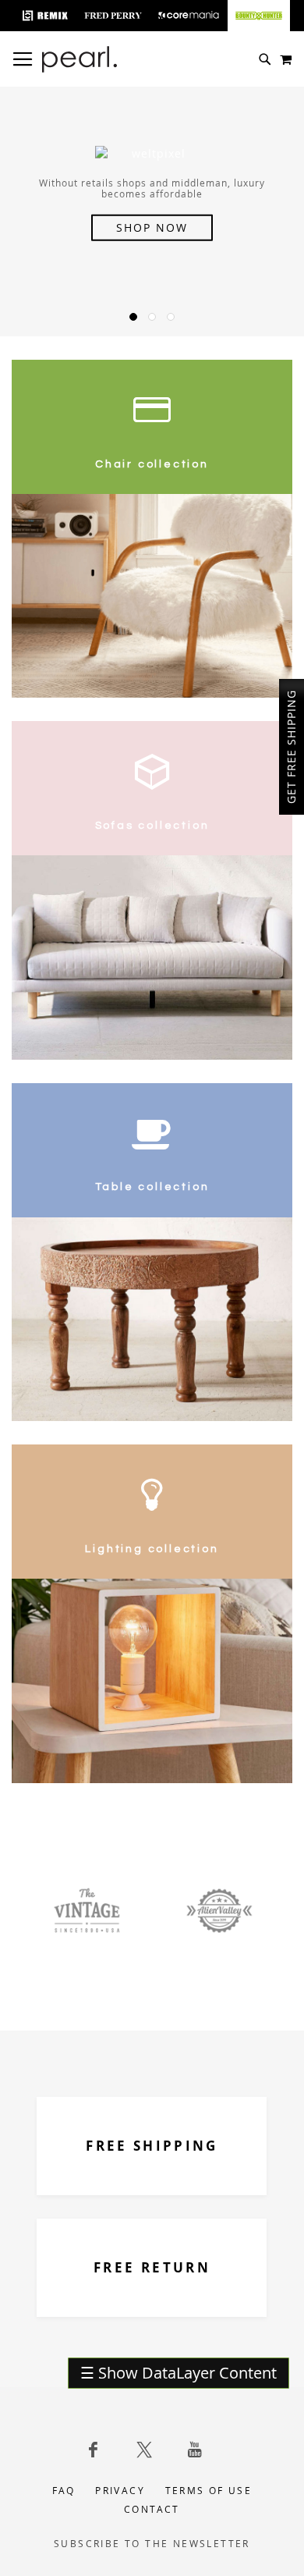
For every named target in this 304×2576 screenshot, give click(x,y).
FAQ (64, 2490)
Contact (152, 2509)
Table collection (152, 1187)
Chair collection (152, 464)
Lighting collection (152, 1549)
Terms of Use (209, 2490)
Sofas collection (152, 826)
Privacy (120, 2490)
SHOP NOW (152, 227)
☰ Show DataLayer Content (179, 2373)
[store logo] (80, 59)
